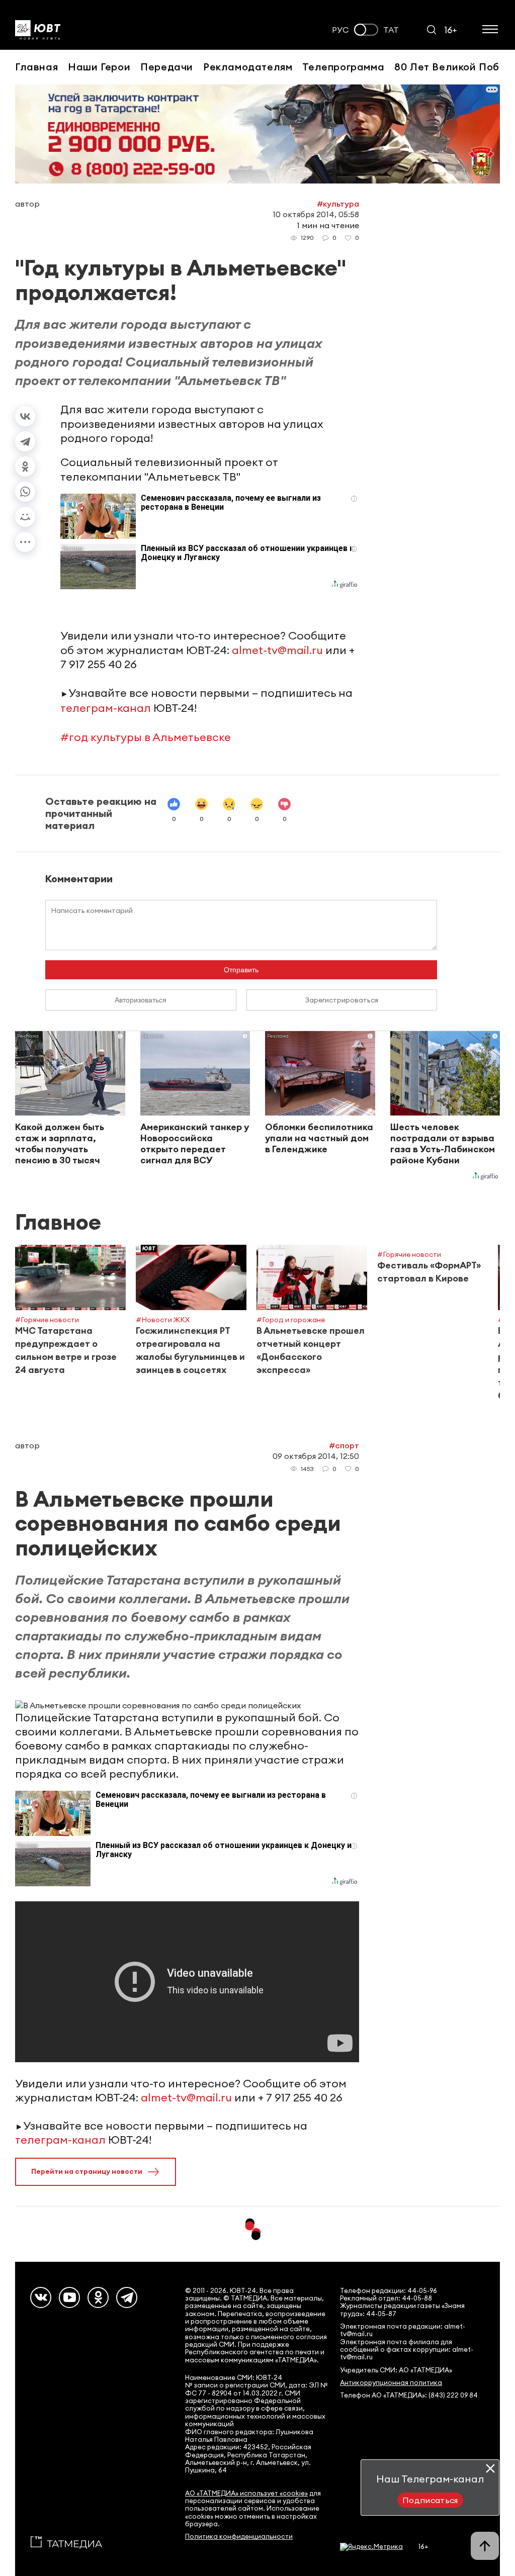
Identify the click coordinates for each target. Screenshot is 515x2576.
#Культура (338, 204)
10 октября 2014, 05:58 (316, 214)
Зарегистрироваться (342, 1000)
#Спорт (344, 1445)
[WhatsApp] (25, 492)
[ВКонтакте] (25, 416)
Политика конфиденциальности (239, 2537)
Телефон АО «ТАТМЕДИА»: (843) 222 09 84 (409, 2395)
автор (27, 204)
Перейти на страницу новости (87, 2171)
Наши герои (99, 67)
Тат (391, 30)
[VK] (41, 2297)
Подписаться (430, 2500)
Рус (340, 30)
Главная (36, 67)
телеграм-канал (106, 708)
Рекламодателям (248, 67)
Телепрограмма (343, 67)
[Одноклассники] (25, 467)
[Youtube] (69, 2297)
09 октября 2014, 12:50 (316, 1456)
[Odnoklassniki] (98, 2297)
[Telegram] (25, 441)
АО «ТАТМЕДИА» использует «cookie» (246, 2493)
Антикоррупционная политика (391, 2383)
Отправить (241, 970)
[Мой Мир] (25, 517)
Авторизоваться (141, 1000)
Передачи (167, 67)
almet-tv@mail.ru (277, 650)
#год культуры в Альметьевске (146, 737)
